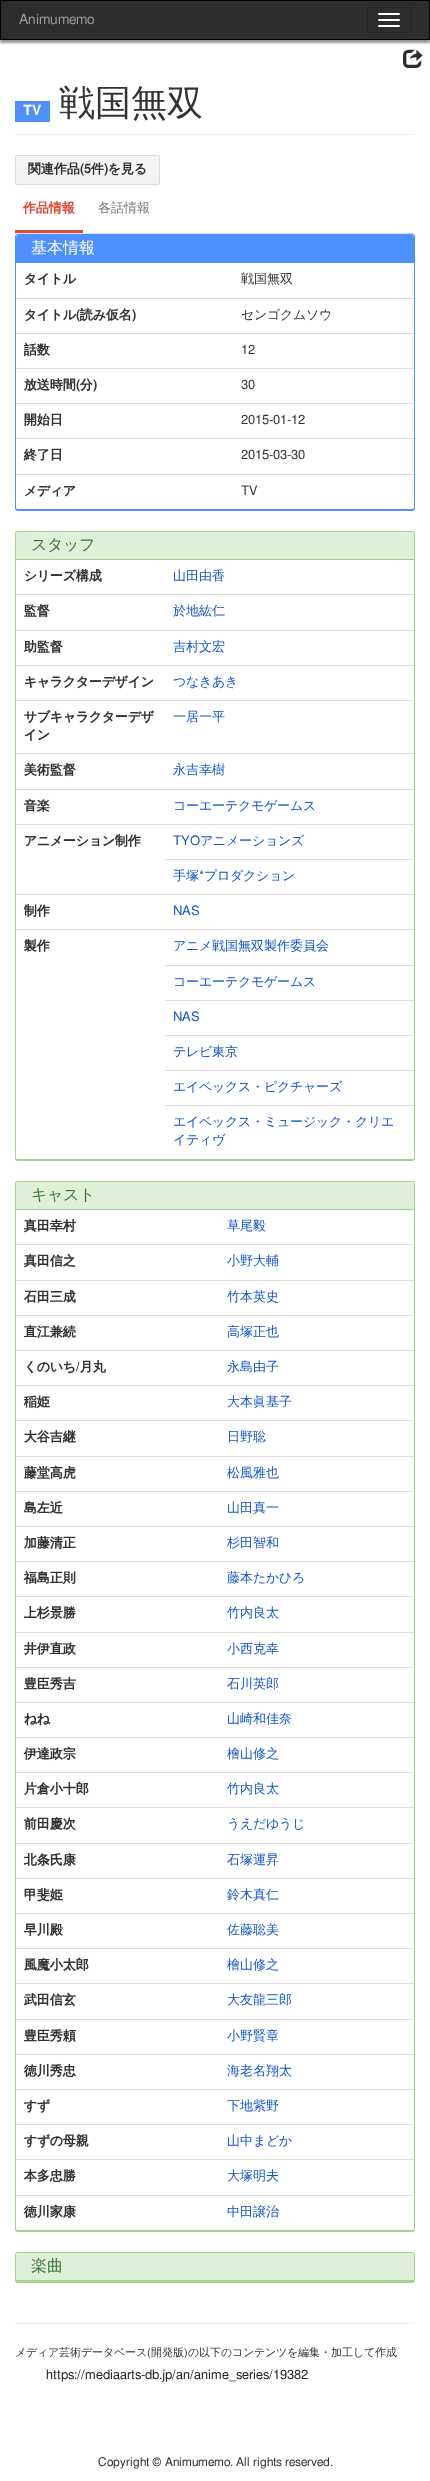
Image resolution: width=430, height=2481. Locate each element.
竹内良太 (253, 1613)
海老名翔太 (259, 2071)
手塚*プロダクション (234, 876)
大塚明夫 (253, 2176)
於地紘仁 (199, 611)
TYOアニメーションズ (238, 841)
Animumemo (56, 20)
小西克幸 (253, 1649)
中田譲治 (253, 2212)
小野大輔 (253, 1261)
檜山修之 (253, 1754)
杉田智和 (253, 1543)
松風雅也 (253, 1473)
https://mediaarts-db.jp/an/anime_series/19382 (177, 2375)
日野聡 (246, 1437)
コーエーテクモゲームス (244, 806)
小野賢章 (253, 2036)
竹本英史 (253, 1297)
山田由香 (199, 576)
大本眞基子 (259, 1402)
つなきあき (205, 682)
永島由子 (253, 1367)
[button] (413, 60)
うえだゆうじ (266, 1824)
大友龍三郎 (259, 2000)
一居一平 (199, 717)
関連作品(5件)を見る (87, 169)
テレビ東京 (205, 1052)
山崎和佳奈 (259, 1719)
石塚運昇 (253, 1860)
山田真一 (253, 1508)
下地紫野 (253, 2106)
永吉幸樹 (199, 770)
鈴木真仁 (253, 1895)
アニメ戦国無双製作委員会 (251, 946)
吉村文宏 (199, 647)
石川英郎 (253, 1684)
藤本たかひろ (266, 1578)
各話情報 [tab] (124, 208)
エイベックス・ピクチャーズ (257, 1087)
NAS (186, 911)
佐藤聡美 (253, 1930)
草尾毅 (246, 1226)
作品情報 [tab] (49, 208)
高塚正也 (253, 1332)
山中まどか (259, 2141)
